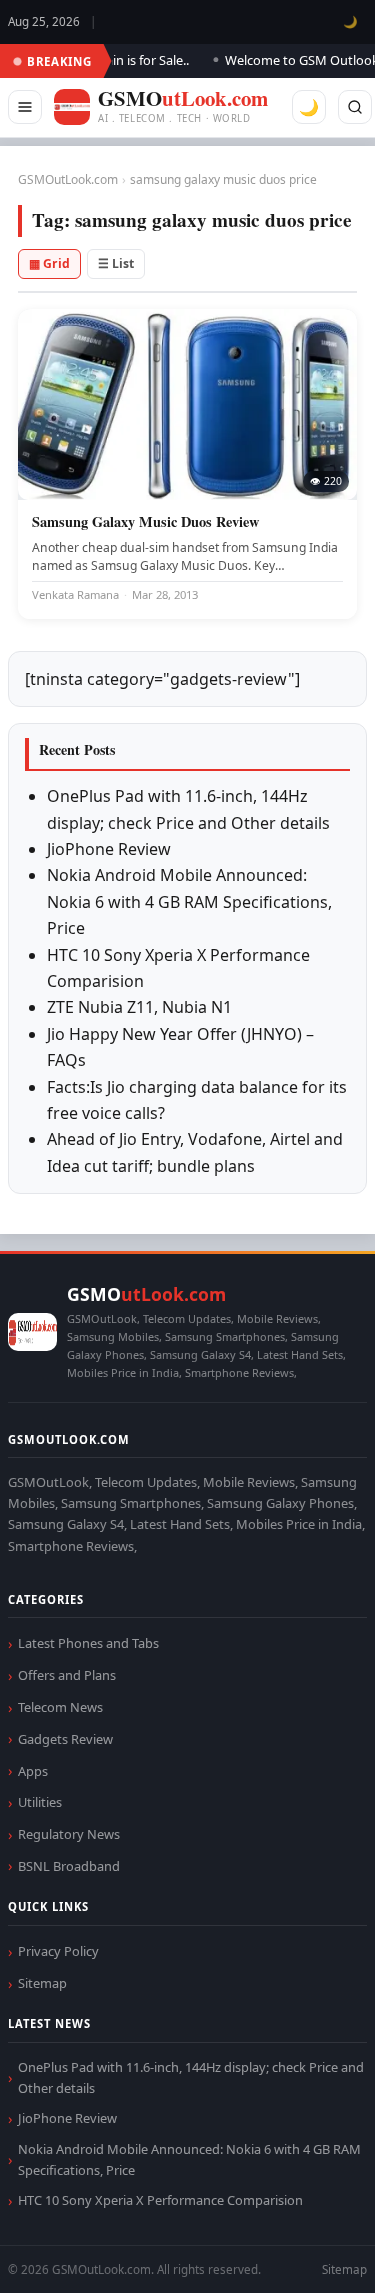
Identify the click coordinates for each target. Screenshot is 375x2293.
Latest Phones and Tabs (88, 1643)
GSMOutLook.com (68, 179)
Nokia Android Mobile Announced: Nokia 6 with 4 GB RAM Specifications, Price (189, 901)
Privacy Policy (58, 1951)
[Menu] (25, 107)
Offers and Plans (67, 1675)
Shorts (307, 2253)
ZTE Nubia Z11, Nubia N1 (139, 1007)
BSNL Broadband (69, 1866)
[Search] (355, 107)
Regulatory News (69, 1834)
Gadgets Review (65, 1739)
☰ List (116, 263)
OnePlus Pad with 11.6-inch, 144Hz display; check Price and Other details (191, 2077)
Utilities (40, 1802)
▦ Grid (49, 263)
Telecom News (60, 1707)
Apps (33, 1771)
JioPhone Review (109, 849)
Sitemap (42, 1983)
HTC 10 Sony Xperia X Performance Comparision (160, 2200)
